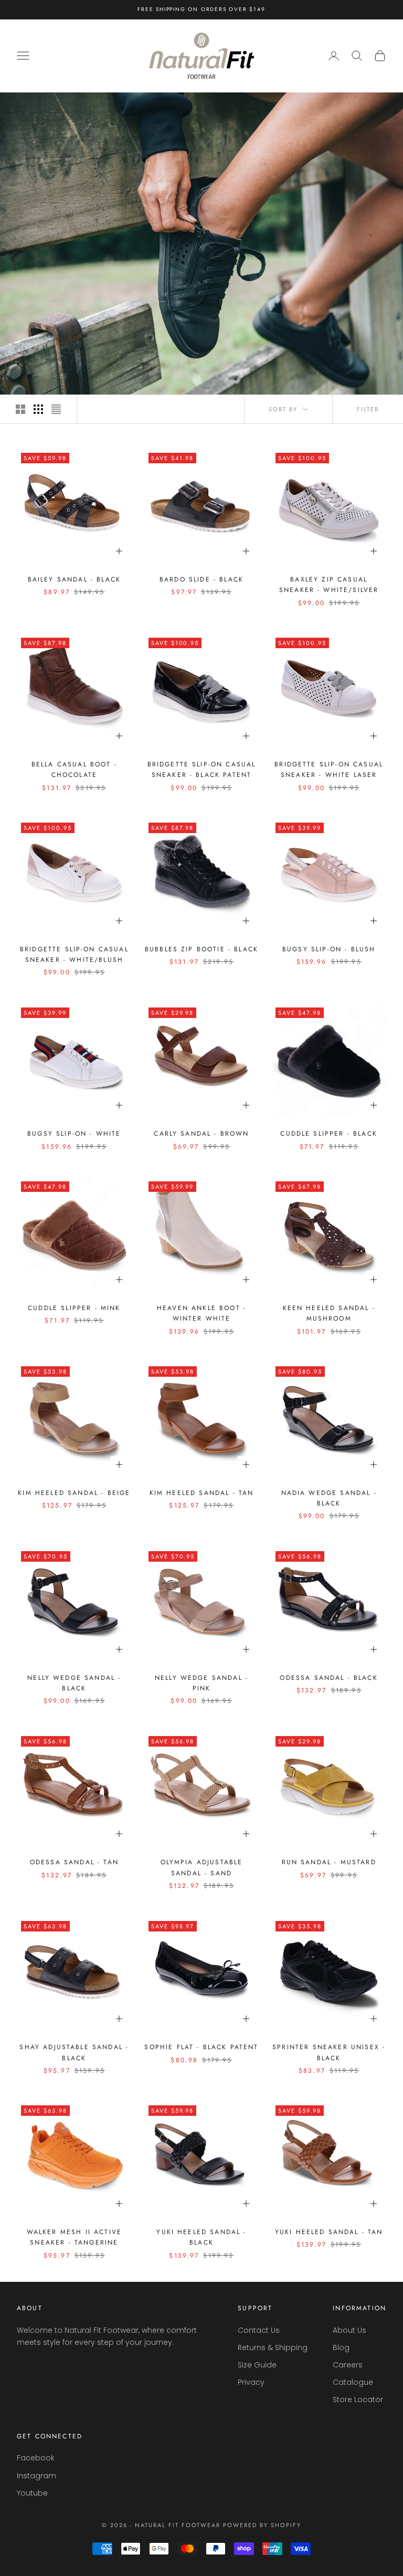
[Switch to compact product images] (56, 409)
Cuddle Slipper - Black (329, 1134)
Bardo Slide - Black (201, 579)
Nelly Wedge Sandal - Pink (201, 1683)
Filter (368, 409)
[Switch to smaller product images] (38, 409)
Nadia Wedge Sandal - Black (329, 1498)
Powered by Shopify (262, 2525)
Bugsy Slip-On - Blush (329, 949)
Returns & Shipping (273, 2348)
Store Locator (358, 2400)
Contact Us (259, 2330)
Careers (348, 2365)
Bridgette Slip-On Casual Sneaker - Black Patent (202, 770)
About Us (349, 2330)
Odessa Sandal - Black (328, 1678)
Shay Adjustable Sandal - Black (74, 2052)
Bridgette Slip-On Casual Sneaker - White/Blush (74, 954)
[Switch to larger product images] (20, 409)
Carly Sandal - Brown (201, 1134)
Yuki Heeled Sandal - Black (201, 2237)
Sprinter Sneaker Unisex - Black (329, 2052)
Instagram (36, 2476)
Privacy (251, 2382)
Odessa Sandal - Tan (74, 1862)
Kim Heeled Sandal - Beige (74, 1493)
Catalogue (353, 2382)
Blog (341, 2348)
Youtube (32, 2493)
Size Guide (257, 2365)
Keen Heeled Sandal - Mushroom (329, 1313)
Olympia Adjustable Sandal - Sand (202, 1867)
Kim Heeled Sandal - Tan (202, 1493)
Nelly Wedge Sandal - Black (74, 1683)
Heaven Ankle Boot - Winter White (201, 1313)
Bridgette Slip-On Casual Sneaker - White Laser (329, 770)
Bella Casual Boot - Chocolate (74, 770)
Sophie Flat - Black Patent (201, 2047)
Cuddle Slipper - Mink (74, 1308)
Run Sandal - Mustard (329, 1862)
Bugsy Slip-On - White (74, 1134)
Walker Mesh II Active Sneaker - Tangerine (74, 2237)
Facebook (36, 2458)
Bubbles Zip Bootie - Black (201, 949)
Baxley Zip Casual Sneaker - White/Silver (329, 585)
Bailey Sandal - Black (74, 579)
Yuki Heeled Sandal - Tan (329, 2232)
